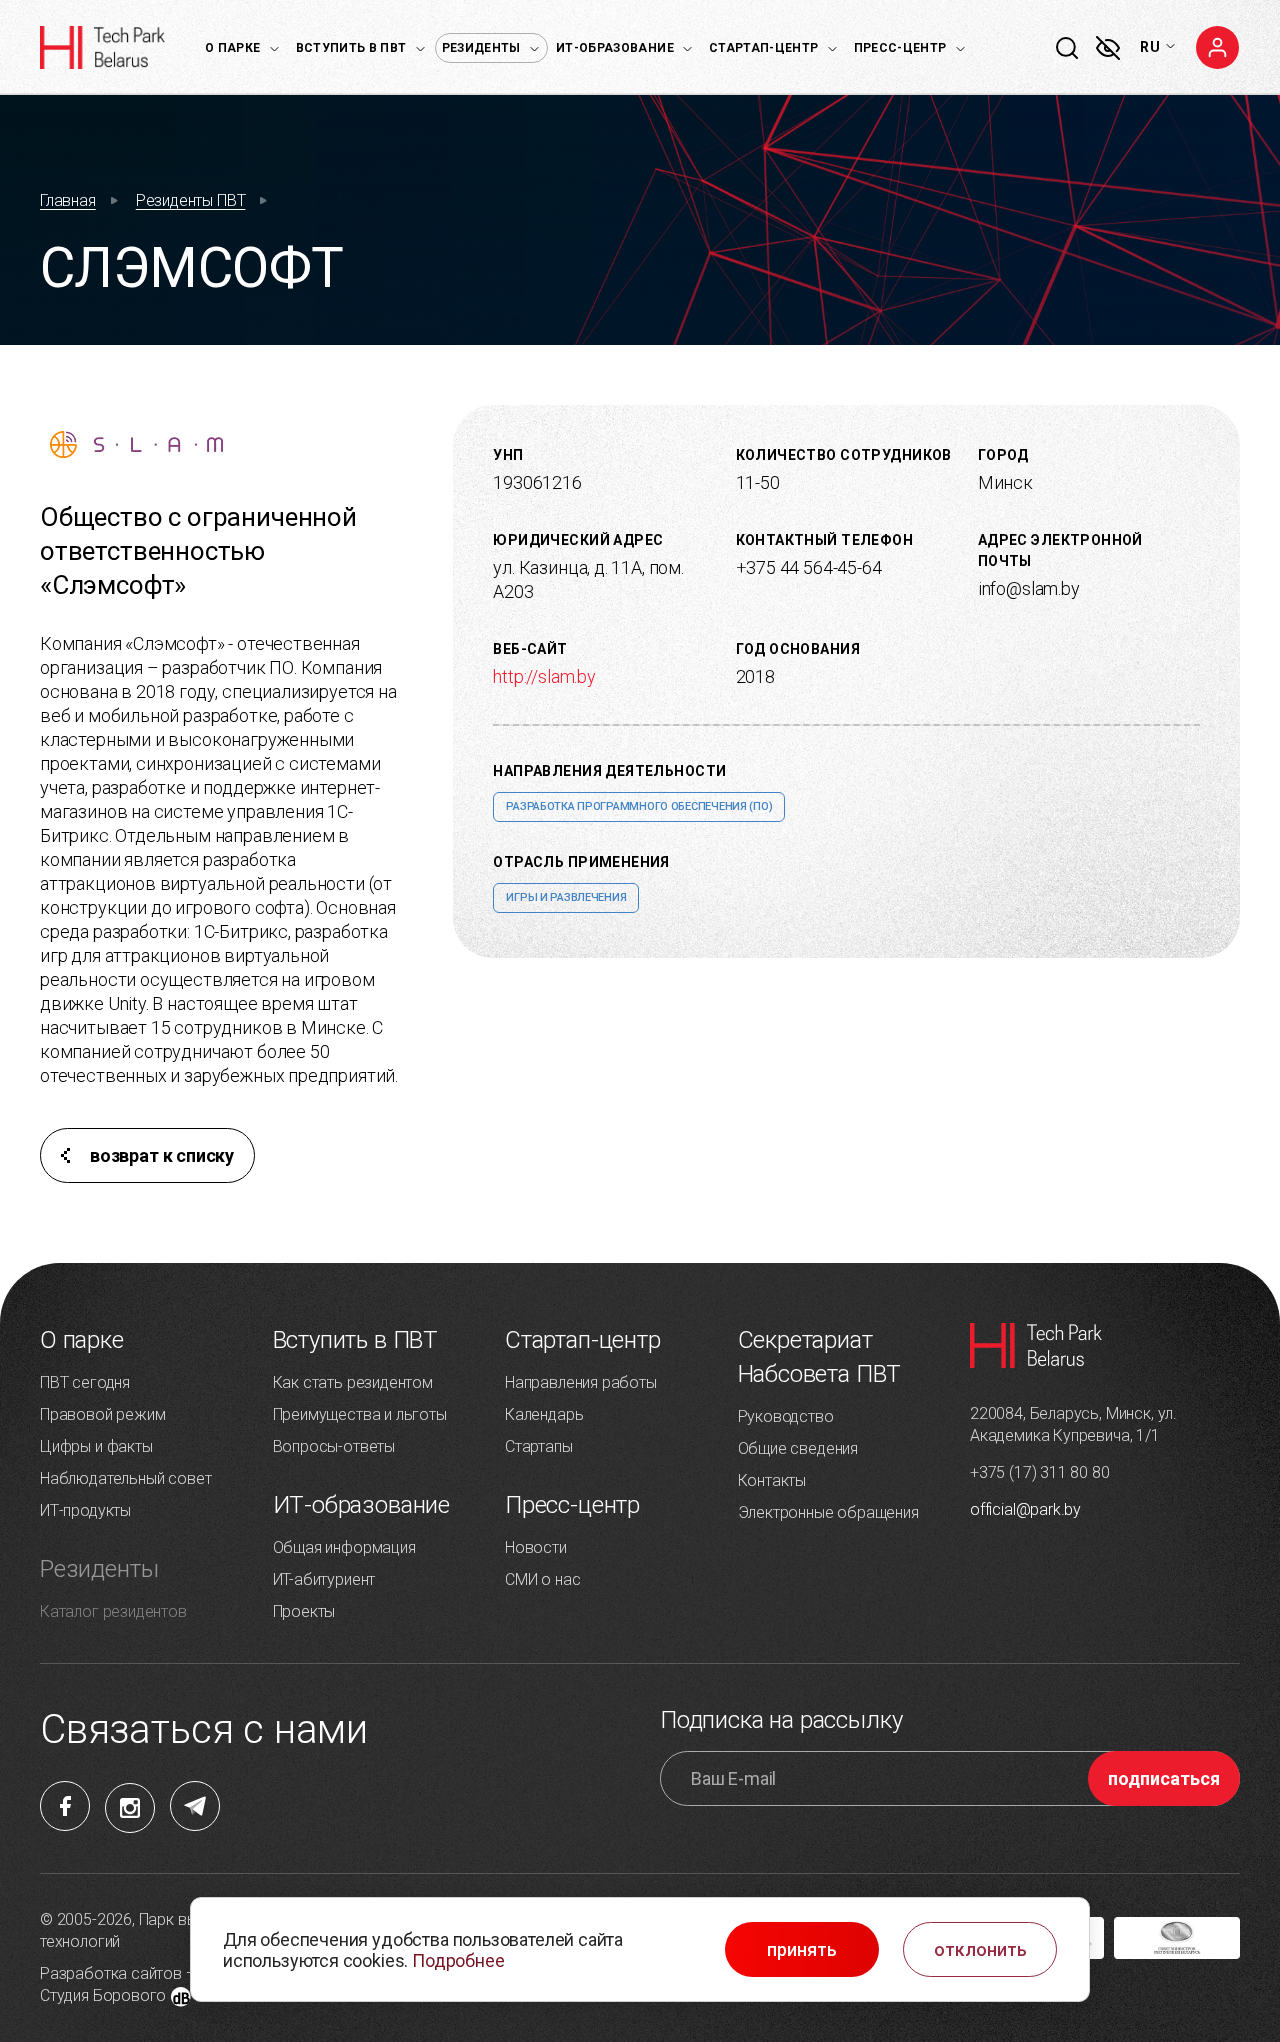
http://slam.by (544, 676)
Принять (802, 1950)
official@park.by (1025, 1509)
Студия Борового (103, 1995)
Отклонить (980, 1950)
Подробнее (458, 1960)
